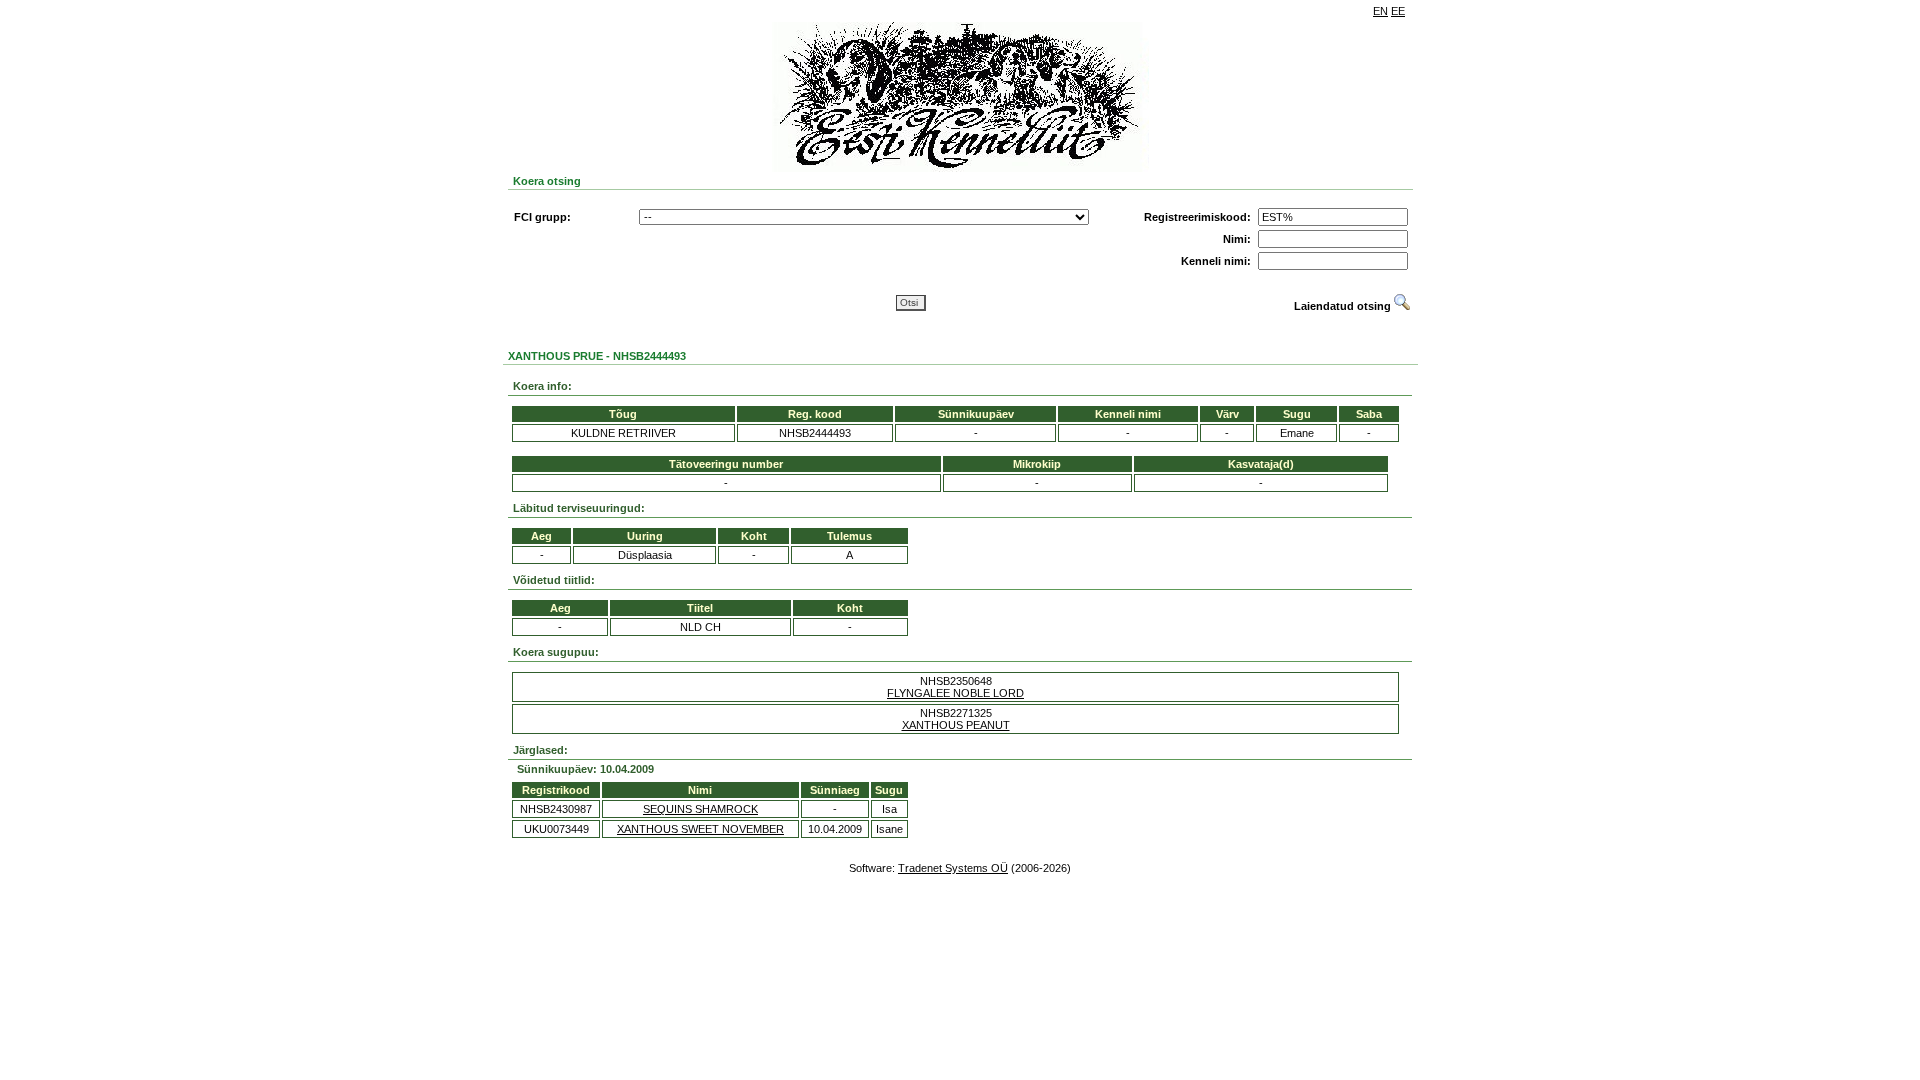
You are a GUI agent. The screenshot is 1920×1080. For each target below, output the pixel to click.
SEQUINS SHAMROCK (700, 809)
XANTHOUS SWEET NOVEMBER (700, 829)
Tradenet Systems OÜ (953, 868)
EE (1398, 11)
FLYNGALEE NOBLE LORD (955, 693)
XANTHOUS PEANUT (956, 725)
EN (1380, 11)
